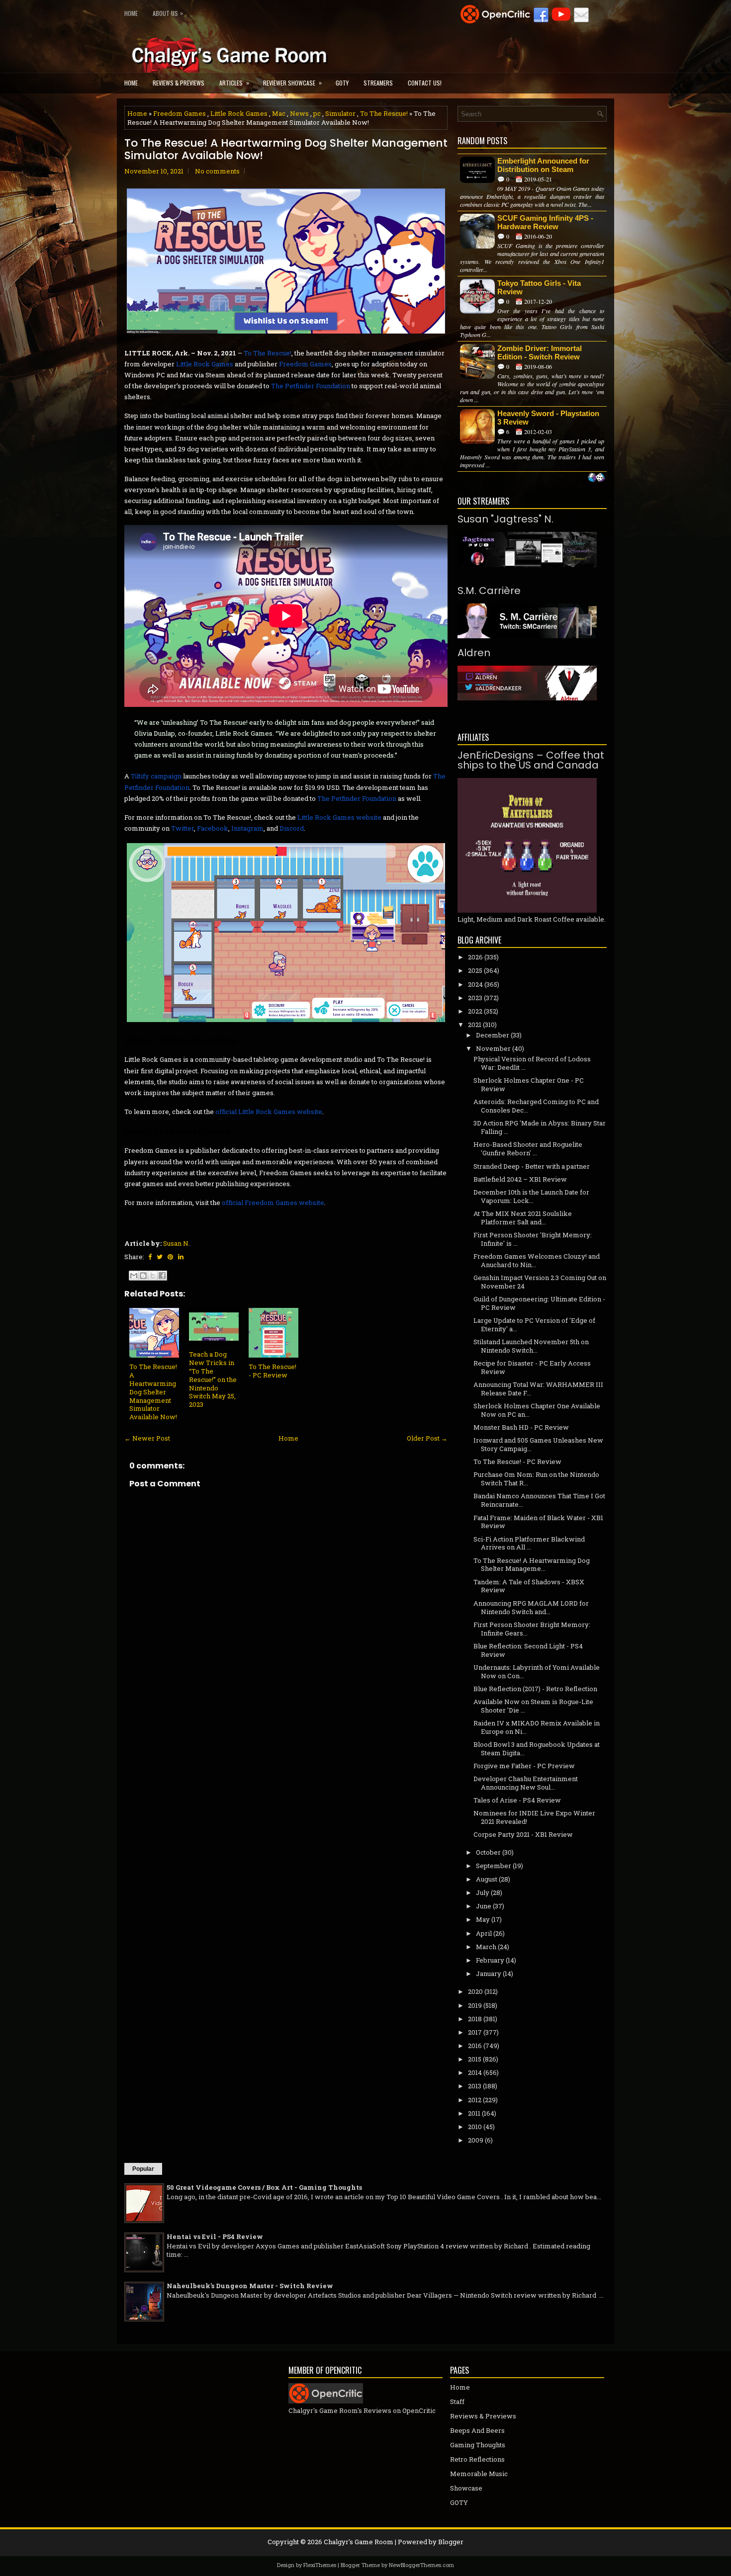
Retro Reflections (477, 2459)
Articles (234, 83)
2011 (474, 2113)
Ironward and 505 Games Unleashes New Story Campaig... (538, 1444)
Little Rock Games (239, 113)
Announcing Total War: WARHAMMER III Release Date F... (538, 1389)
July (483, 1892)
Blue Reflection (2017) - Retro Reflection (535, 1689)
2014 (475, 2072)
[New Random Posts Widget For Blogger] (596, 478)
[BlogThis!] (143, 1276)
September (494, 1866)
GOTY (342, 83)
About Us (168, 13)
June (484, 1906)
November (493, 1048)
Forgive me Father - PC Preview (524, 1766)
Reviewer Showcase (292, 83)
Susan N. (177, 1243)
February (490, 1960)
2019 (475, 2005)
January (489, 1974)
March (486, 1947)
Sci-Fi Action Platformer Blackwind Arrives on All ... (529, 1543)
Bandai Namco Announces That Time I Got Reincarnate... (539, 1500)
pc (317, 113)
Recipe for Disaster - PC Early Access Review (532, 1367)
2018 (475, 2019)
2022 (475, 1011)
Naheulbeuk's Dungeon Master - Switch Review (250, 2286)
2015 (475, 2059)
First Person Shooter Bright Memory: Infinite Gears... (532, 1629)
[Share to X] (153, 1276)
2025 (475, 970)
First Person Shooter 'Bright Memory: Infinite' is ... (533, 1239)
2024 (475, 984)
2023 (475, 998)
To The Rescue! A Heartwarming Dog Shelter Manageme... (532, 1565)
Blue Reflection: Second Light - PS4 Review (528, 1650)
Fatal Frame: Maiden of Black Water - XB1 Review (538, 1522)
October (488, 1852)
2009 (476, 2140)
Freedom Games (180, 113)
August (487, 1879)
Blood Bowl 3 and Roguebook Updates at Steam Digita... (537, 1749)
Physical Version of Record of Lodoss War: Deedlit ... (532, 1063)
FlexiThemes (320, 2565)
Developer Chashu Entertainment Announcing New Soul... (526, 1783)
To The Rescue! (384, 113)
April (484, 1933)
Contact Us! (425, 83)
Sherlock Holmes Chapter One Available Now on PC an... (537, 1410)
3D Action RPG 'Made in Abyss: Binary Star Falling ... (540, 1127)
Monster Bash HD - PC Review (521, 1427)
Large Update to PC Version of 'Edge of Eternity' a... (534, 1325)
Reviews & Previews (179, 83)
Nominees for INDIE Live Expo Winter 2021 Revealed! (534, 1817)
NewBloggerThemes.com (421, 2565)
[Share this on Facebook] (150, 1257)
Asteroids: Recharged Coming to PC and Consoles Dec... (536, 1106)
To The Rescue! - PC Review (273, 1371)
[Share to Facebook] (162, 1276)
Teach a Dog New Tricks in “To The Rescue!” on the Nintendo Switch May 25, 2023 (213, 1379)
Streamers (378, 83)
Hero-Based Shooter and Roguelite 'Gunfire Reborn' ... (528, 1149)
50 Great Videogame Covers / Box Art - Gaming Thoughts (264, 2187)
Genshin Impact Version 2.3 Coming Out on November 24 (540, 1282)
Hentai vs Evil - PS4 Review (215, 2236)
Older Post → (427, 1438)
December (493, 1035)
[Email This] (134, 1276)
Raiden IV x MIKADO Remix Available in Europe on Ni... (537, 1727)
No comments (217, 171)
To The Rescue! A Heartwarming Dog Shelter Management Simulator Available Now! (286, 149)
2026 (475, 957)
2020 (475, 1991)
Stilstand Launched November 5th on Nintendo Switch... (531, 1346)
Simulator (340, 113)
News (299, 113)
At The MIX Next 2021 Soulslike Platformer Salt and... (523, 1218)
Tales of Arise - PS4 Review (517, 1800)
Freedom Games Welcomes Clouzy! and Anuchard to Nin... (537, 1260)
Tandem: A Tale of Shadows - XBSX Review (529, 1586)
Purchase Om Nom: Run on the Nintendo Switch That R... (536, 1479)
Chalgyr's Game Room (359, 2542)
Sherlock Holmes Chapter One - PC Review (529, 1084)
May (483, 1919)
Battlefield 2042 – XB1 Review (520, 1179)
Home (131, 13)
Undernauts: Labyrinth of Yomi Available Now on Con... (537, 1672)
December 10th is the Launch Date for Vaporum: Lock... (531, 1196)
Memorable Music (479, 2474)
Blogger (451, 2542)
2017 (475, 2032)
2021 (475, 1025)
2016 (475, 2046)
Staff (457, 2402)
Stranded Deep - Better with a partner (532, 1166)
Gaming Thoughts (478, 2445)
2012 (475, 2100)
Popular (143, 2169)
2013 (475, 2086)
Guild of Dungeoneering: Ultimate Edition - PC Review (539, 1303)
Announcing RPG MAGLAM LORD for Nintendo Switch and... (531, 1607)
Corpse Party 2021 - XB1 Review (523, 1834)
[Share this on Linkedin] (181, 1257)
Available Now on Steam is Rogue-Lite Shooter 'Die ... (533, 1706)
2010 (475, 2127)
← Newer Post (147, 1438)
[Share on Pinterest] (170, 1257)
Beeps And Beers (477, 2430)
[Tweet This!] (160, 1257)
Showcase (466, 2488)
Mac (279, 113)
